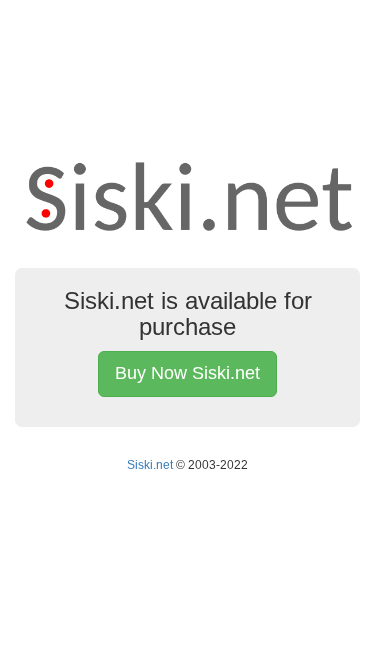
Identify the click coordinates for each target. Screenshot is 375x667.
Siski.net (150, 465)
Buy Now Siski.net (187, 373)
